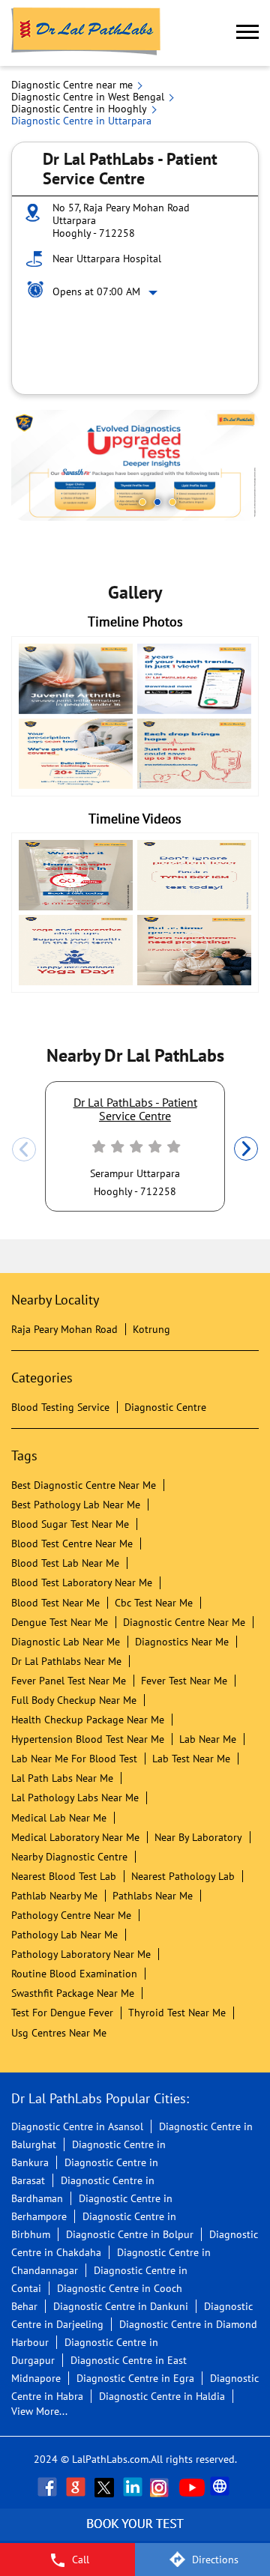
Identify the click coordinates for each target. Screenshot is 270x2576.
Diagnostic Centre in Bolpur (130, 2234)
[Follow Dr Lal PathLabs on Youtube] (192, 2487)
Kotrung (151, 1329)
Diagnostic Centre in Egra (135, 2378)
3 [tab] (172, 502)
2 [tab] (157, 502)
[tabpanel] (135, 465)
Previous (24, 1149)
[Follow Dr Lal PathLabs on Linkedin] (134, 2487)
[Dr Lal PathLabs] (86, 33)
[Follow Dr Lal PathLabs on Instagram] (163, 2487)
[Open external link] (135, 2535)
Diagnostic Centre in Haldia (162, 2396)
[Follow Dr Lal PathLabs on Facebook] (49, 2487)
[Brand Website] (221, 2487)
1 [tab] (142, 502)
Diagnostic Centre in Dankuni (121, 2306)
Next (246, 1149)
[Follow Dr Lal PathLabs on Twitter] (106, 2487)
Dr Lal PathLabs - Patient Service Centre (135, 1109)
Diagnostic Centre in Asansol (77, 2126)
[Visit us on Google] (77, 2487)
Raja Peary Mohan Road (64, 1329)
